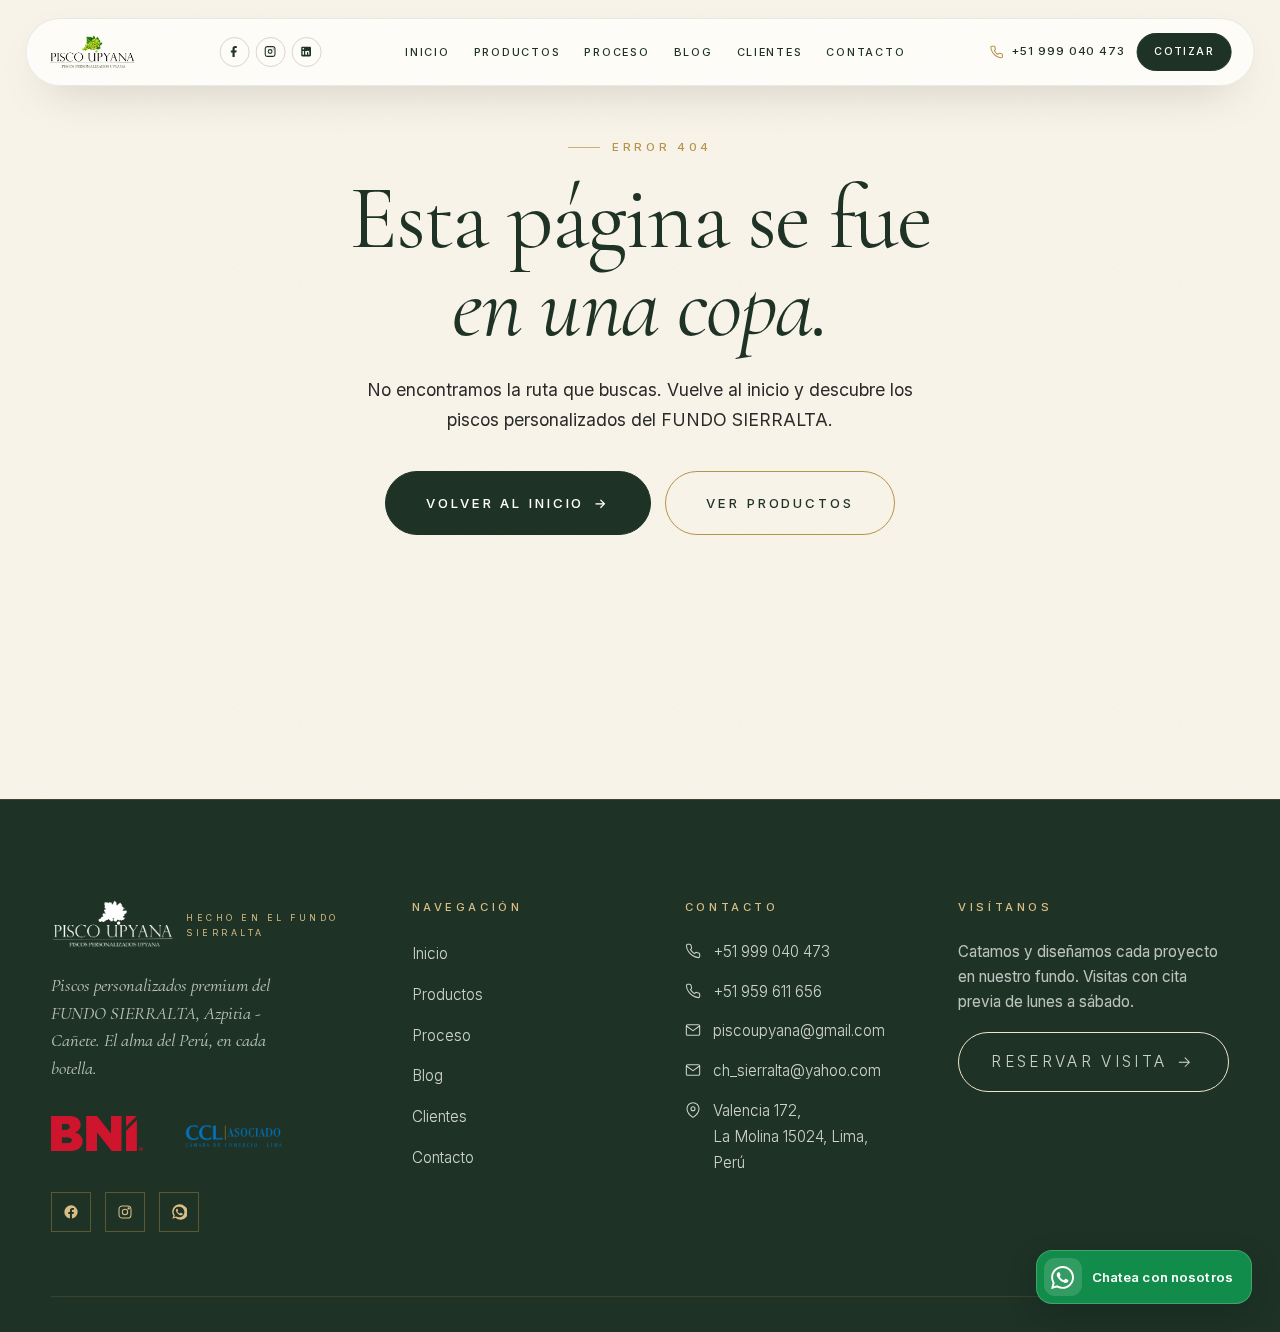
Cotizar (1184, 51)
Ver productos (780, 503)
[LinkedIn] (306, 52)
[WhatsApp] (179, 1212)
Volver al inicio (518, 503)
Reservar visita (1093, 1061)
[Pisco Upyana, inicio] (92, 52)
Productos (517, 52)
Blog (693, 52)
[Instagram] (270, 52)
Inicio (427, 52)
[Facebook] (234, 52)
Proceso (616, 52)
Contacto (865, 52)
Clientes (770, 52)
